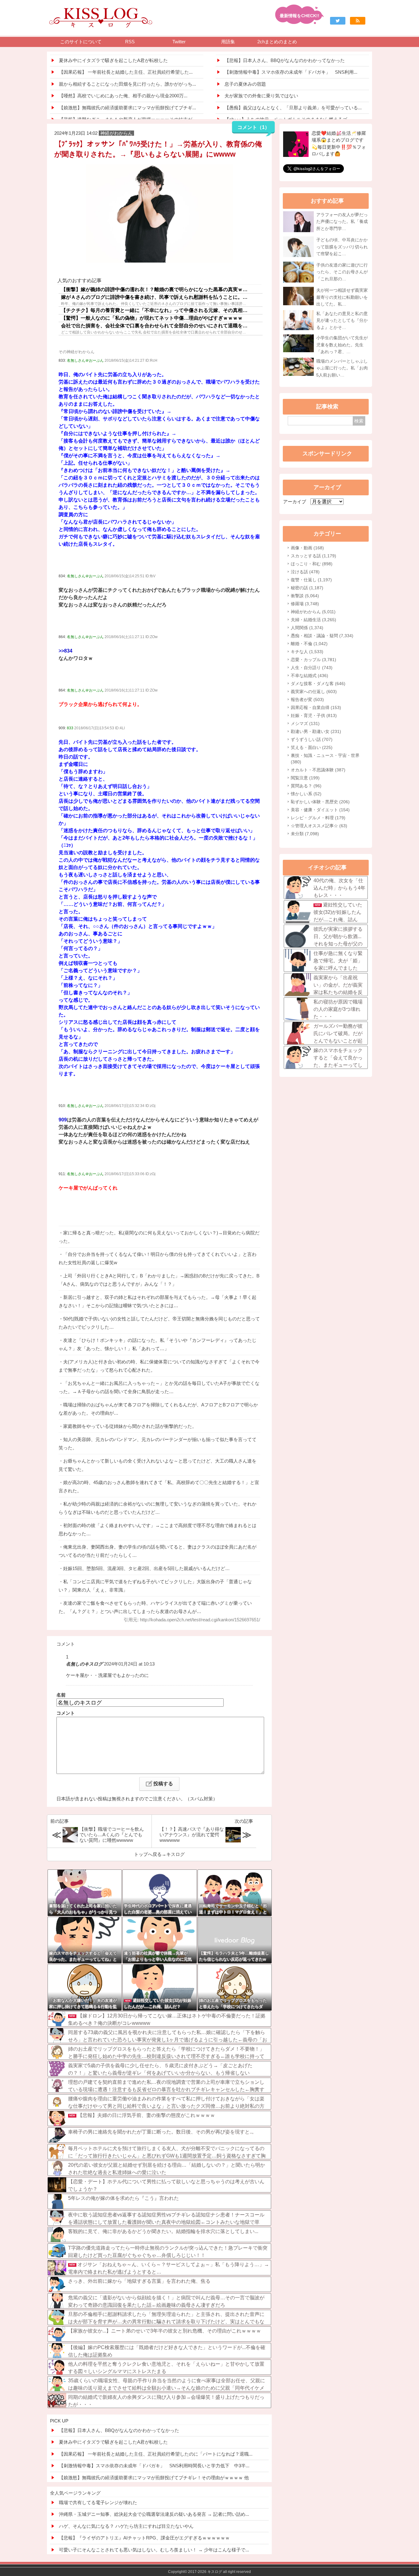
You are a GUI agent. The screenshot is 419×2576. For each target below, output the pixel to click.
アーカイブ (295, 502)
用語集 (228, 42)
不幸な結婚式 (309, 676)
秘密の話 (307, 588)
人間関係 (307, 628)
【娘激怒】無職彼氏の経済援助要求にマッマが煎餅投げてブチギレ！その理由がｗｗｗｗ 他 (154, 2478)
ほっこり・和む (312, 564)
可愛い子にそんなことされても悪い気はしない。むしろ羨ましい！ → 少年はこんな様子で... (154, 2550)
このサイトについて (81, 42)
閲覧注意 (305, 778)
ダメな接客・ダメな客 (318, 684)
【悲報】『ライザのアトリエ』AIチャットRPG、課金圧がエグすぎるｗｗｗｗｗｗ (144, 2538)
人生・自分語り (312, 668)
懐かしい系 (306, 794)
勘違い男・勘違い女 (316, 731)
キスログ (175, 1854)
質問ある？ (306, 786)
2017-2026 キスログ (205, 2572)
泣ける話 (305, 572)
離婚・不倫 (309, 644)
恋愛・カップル (313, 660)
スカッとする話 (313, 556)
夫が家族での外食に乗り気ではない (261, 96)
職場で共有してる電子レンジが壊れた (98, 2502)
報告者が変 (307, 700)
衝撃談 (305, 596)
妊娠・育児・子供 (314, 715)
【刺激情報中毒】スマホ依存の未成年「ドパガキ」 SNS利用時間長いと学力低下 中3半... (154, 2466)
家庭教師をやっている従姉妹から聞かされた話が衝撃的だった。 (130, 1426)
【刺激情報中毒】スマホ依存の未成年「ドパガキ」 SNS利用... (291, 72)
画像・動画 (307, 548)
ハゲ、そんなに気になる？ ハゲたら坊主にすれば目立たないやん (126, 2526)
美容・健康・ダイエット (320, 810)
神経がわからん (313, 612)
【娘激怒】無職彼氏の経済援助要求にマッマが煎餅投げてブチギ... (127, 108)
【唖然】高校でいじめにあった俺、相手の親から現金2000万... (123, 96)
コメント (66, 1713)
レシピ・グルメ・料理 (318, 818)
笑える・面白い (312, 747)
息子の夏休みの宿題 (245, 84)
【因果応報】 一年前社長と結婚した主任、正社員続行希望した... (126, 72)
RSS (130, 42)
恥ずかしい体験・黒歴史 (320, 802)
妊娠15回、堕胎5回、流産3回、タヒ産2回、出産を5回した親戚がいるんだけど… (146, 1568)
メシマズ (305, 723)
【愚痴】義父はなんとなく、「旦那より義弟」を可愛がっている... (293, 108)
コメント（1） (254, 127)
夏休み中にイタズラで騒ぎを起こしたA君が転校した (113, 60)
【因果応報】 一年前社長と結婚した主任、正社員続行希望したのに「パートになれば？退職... (156, 2454)
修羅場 (305, 604)
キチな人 (307, 652)
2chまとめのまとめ (277, 42)
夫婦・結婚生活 (313, 620)
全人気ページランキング (75, 2493)
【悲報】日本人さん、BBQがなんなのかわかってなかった (285, 60)
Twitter (179, 42)
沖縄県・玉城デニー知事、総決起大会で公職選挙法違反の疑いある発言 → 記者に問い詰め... (154, 2514)
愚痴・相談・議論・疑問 (322, 636)
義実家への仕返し (314, 692)
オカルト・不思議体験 (318, 770)
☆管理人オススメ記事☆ (319, 826)
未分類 (305, 834)
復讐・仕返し (311, 580)
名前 (61, 1695)
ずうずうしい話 (312, 739)
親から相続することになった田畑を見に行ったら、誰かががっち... (127, 84)
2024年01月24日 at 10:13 (129, 1664)
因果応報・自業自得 (316, 707)
